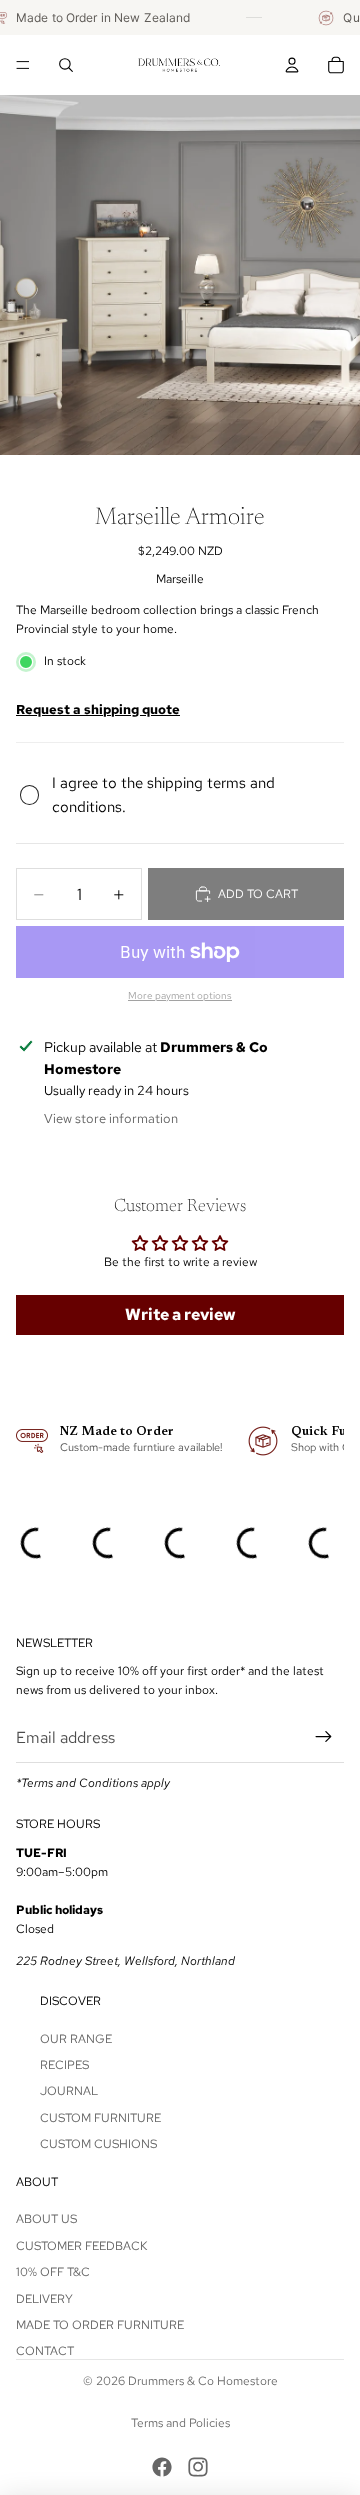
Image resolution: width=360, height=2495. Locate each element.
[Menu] (23, 65)
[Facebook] (162, 2467)
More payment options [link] (180, 995)
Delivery (44, 2299)
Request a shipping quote (98, 709)
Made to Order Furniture (100, 2325)
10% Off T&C (53, 2272)
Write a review (180, 1314)
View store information (111, 1118)
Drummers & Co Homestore (203, 2381)
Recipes (64, 2065)
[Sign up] (324, 1738)
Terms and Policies (180, 2423)
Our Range (76, 2039)
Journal (69, 2092)
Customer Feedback (81, 2246)
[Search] (66, 65)
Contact (45, 2351)
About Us (46, 2219)
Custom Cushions (98, 2144)
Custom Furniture (100, 2118)
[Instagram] (198, 2467)
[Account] (292, 65)
